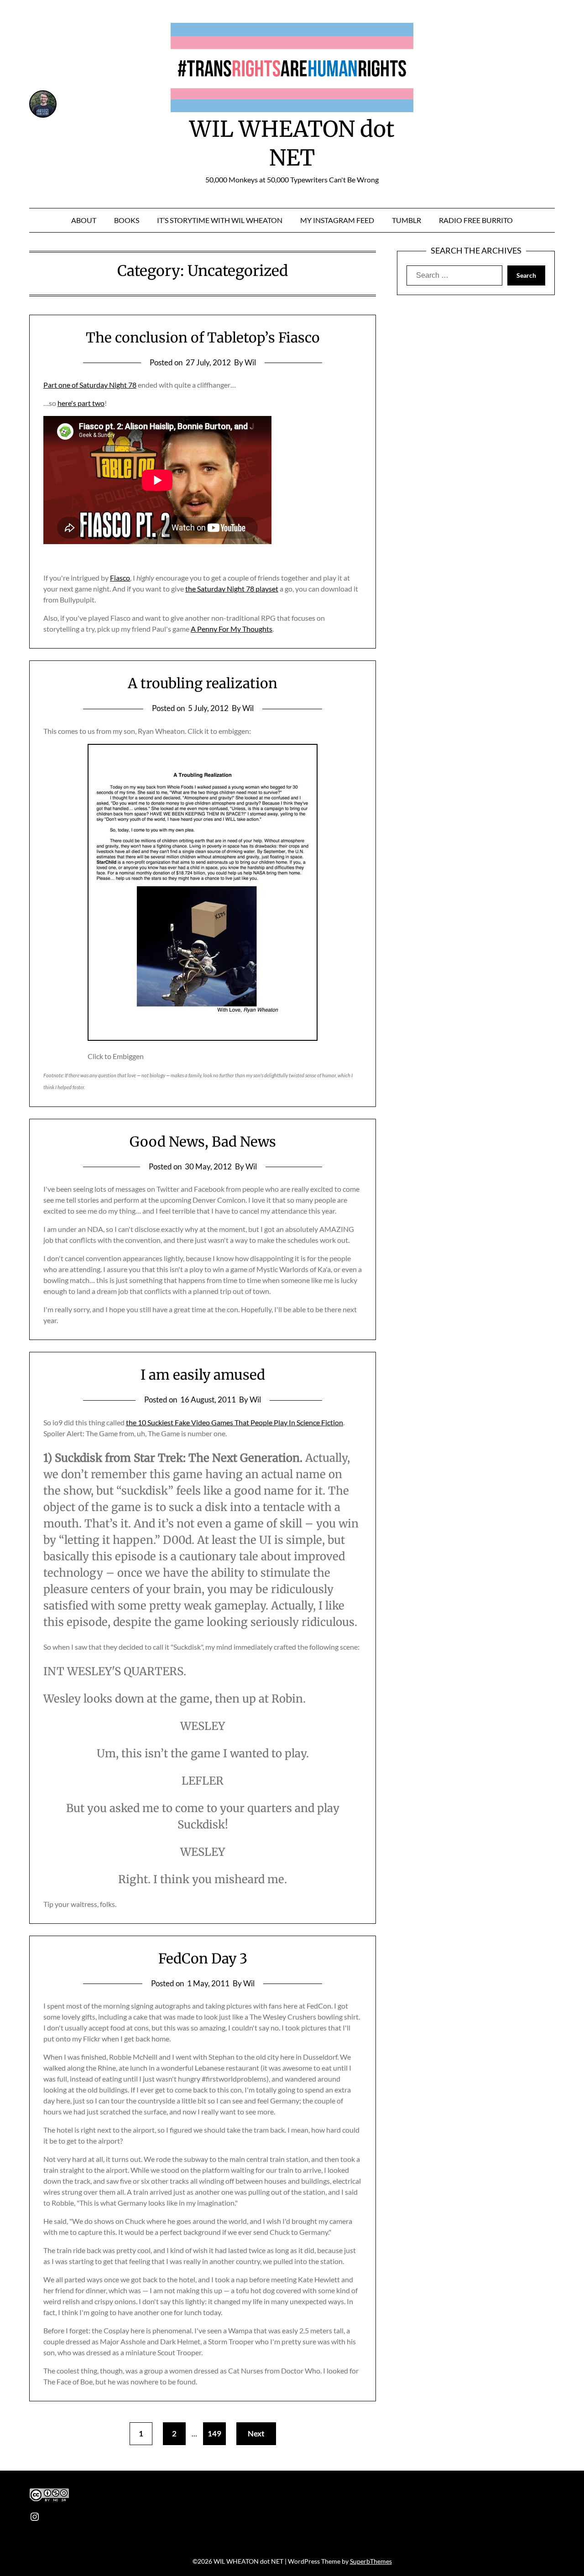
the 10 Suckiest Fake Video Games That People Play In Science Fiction (235, 1422)
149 (214, 2433)
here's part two (81, 403)
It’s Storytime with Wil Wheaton (220, 220)
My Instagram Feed (337, 220)
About (84, 220)
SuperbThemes (371, 2561)
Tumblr (407, 220)
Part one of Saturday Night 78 (90, 385)
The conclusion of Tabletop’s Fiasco (203, 338)
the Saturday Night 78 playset (232, 589)
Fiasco (120, 578)
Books (127, 220)
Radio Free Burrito (476, 220)
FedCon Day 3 (203, 1958)
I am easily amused (203, 1375)
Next (256, 2433)
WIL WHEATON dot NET (292, 143)
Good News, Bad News (203, 1142)
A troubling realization (203, 683)
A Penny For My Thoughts (232, 629)
